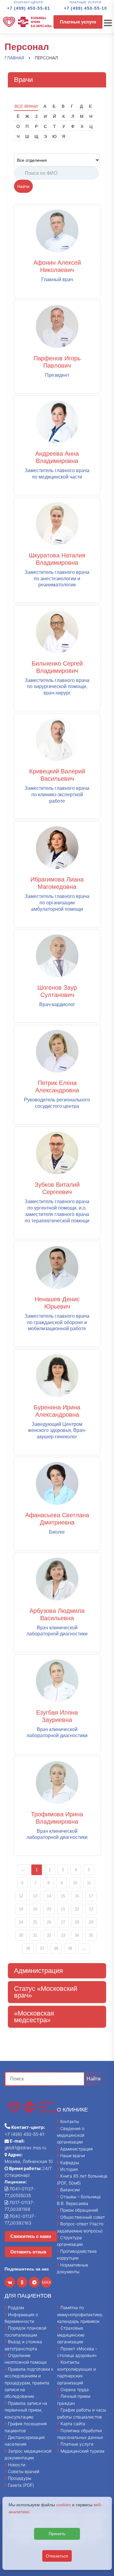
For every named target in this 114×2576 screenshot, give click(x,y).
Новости (17, 2465)
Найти (23, 186)
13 (35, 1896)
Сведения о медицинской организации (71, 2135)
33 (63, 1935)
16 (77, 1896)
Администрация (76, 2149)
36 (28, 1948)
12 (21, 1896)
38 (56, 1948)
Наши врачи (73, 2156)
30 (21, 1935)
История (69, 2169)
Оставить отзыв (28, 2252)
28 (77, 1922)
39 (70, 1948)
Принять (57, 2534)
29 (91, 1922)
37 (42, 1948)
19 (35, 1909)
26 (49, 1922)
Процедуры (20, 2478)
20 (49, 1909)
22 (77, 1909)
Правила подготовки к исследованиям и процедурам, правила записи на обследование (29, 2383)
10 (75, 1883)
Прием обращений (79, 2210)
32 (49, 1935)
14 (49, 1896)
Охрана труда (75, 2389)
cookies (64, 2505)
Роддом (16, 2307)
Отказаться (57, 2556)
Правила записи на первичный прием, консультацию (26, 2410)
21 (63, 1909)
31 (35, 1935)
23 (91, 1909)
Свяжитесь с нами (31, 2236)
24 (21, 1922)
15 (63, 1896)
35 (91, 1935)
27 (63, 1922)
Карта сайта (73, 2424)
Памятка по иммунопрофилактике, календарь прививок (80, 2314)
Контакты (70, 2121)
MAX (47, 2282)
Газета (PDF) (21, 2485)
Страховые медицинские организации (71, 2335)
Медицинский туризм (82, 2451)
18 (21, 1909)
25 (35, 1922)
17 (91, 1896)
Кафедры (70, 2163)
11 (89, 1883)
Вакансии (70, 2190)
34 (77, 1935)
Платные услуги (78, 22)
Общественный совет (83, 2217)
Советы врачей (24, 2471)
